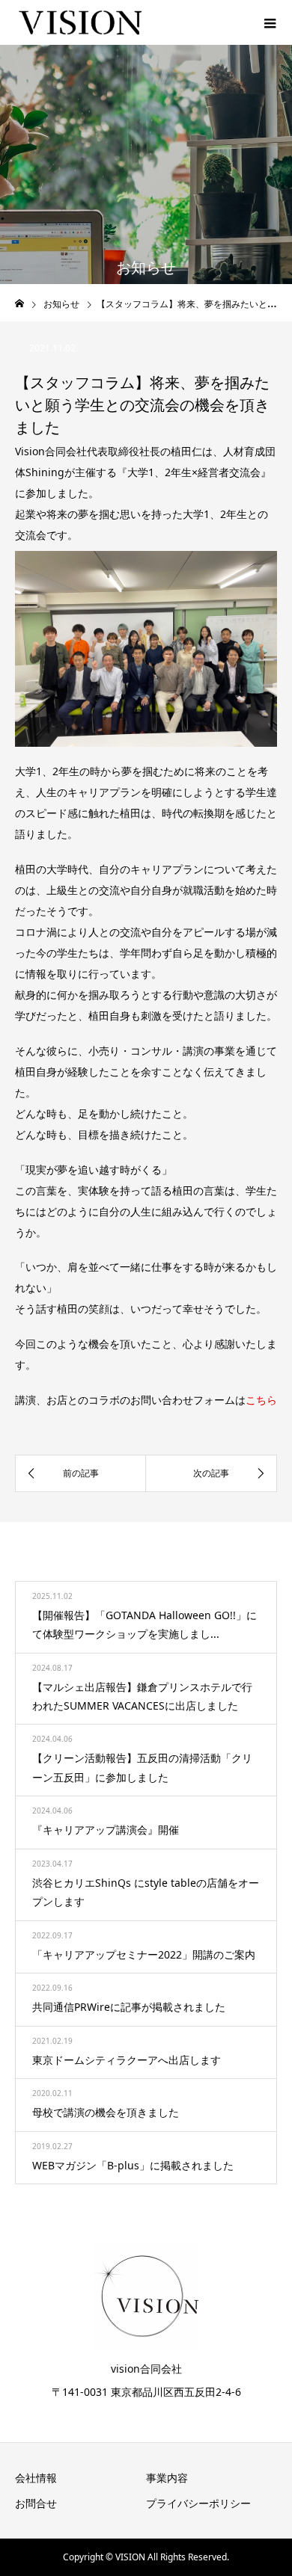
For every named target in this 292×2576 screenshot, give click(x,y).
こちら (261, 1400)
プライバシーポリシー (198, 2503)
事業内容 (167, 2478)
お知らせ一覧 (222, 1565)
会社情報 (36, 2478)
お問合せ (36, 2503)
